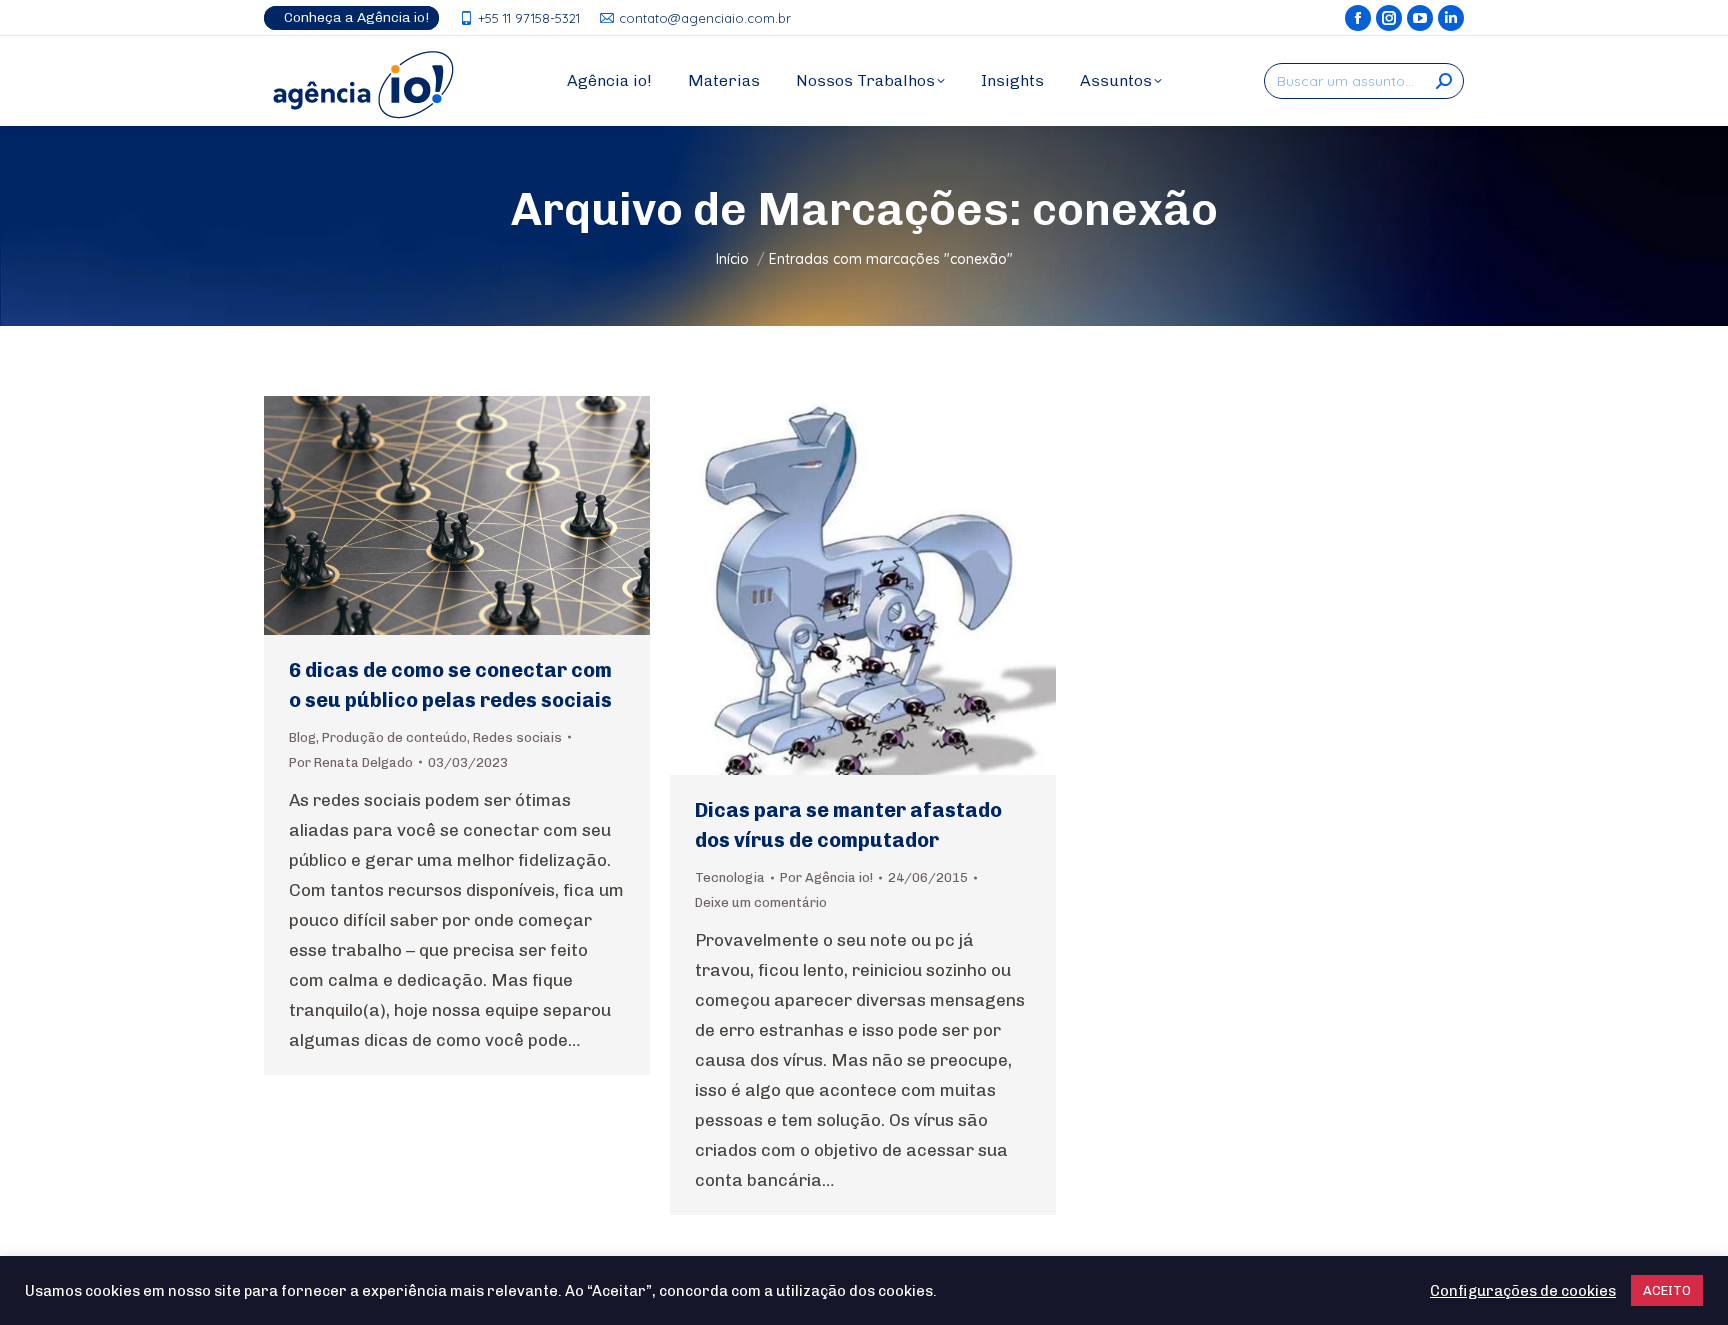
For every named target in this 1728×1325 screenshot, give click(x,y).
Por (351, 762)
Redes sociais (517, 737)
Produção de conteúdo (394, 737)
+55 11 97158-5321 (529, 18)
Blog (302, 737)
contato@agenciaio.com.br (705, 18)
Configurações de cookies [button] (1523, 1291)
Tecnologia (730, 877)
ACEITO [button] (1667, 1290)
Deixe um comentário (761, 902)
